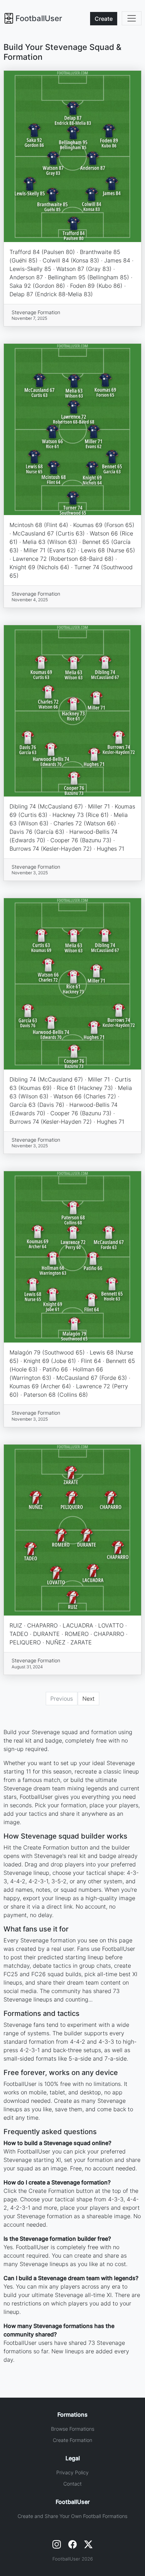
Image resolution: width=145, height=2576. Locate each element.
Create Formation (72, 2440)
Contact (72, 2484)
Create (104, 19)
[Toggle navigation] (132, 18)
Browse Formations (73, 2429)
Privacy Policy (72, 2472)
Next (89, 1699)
